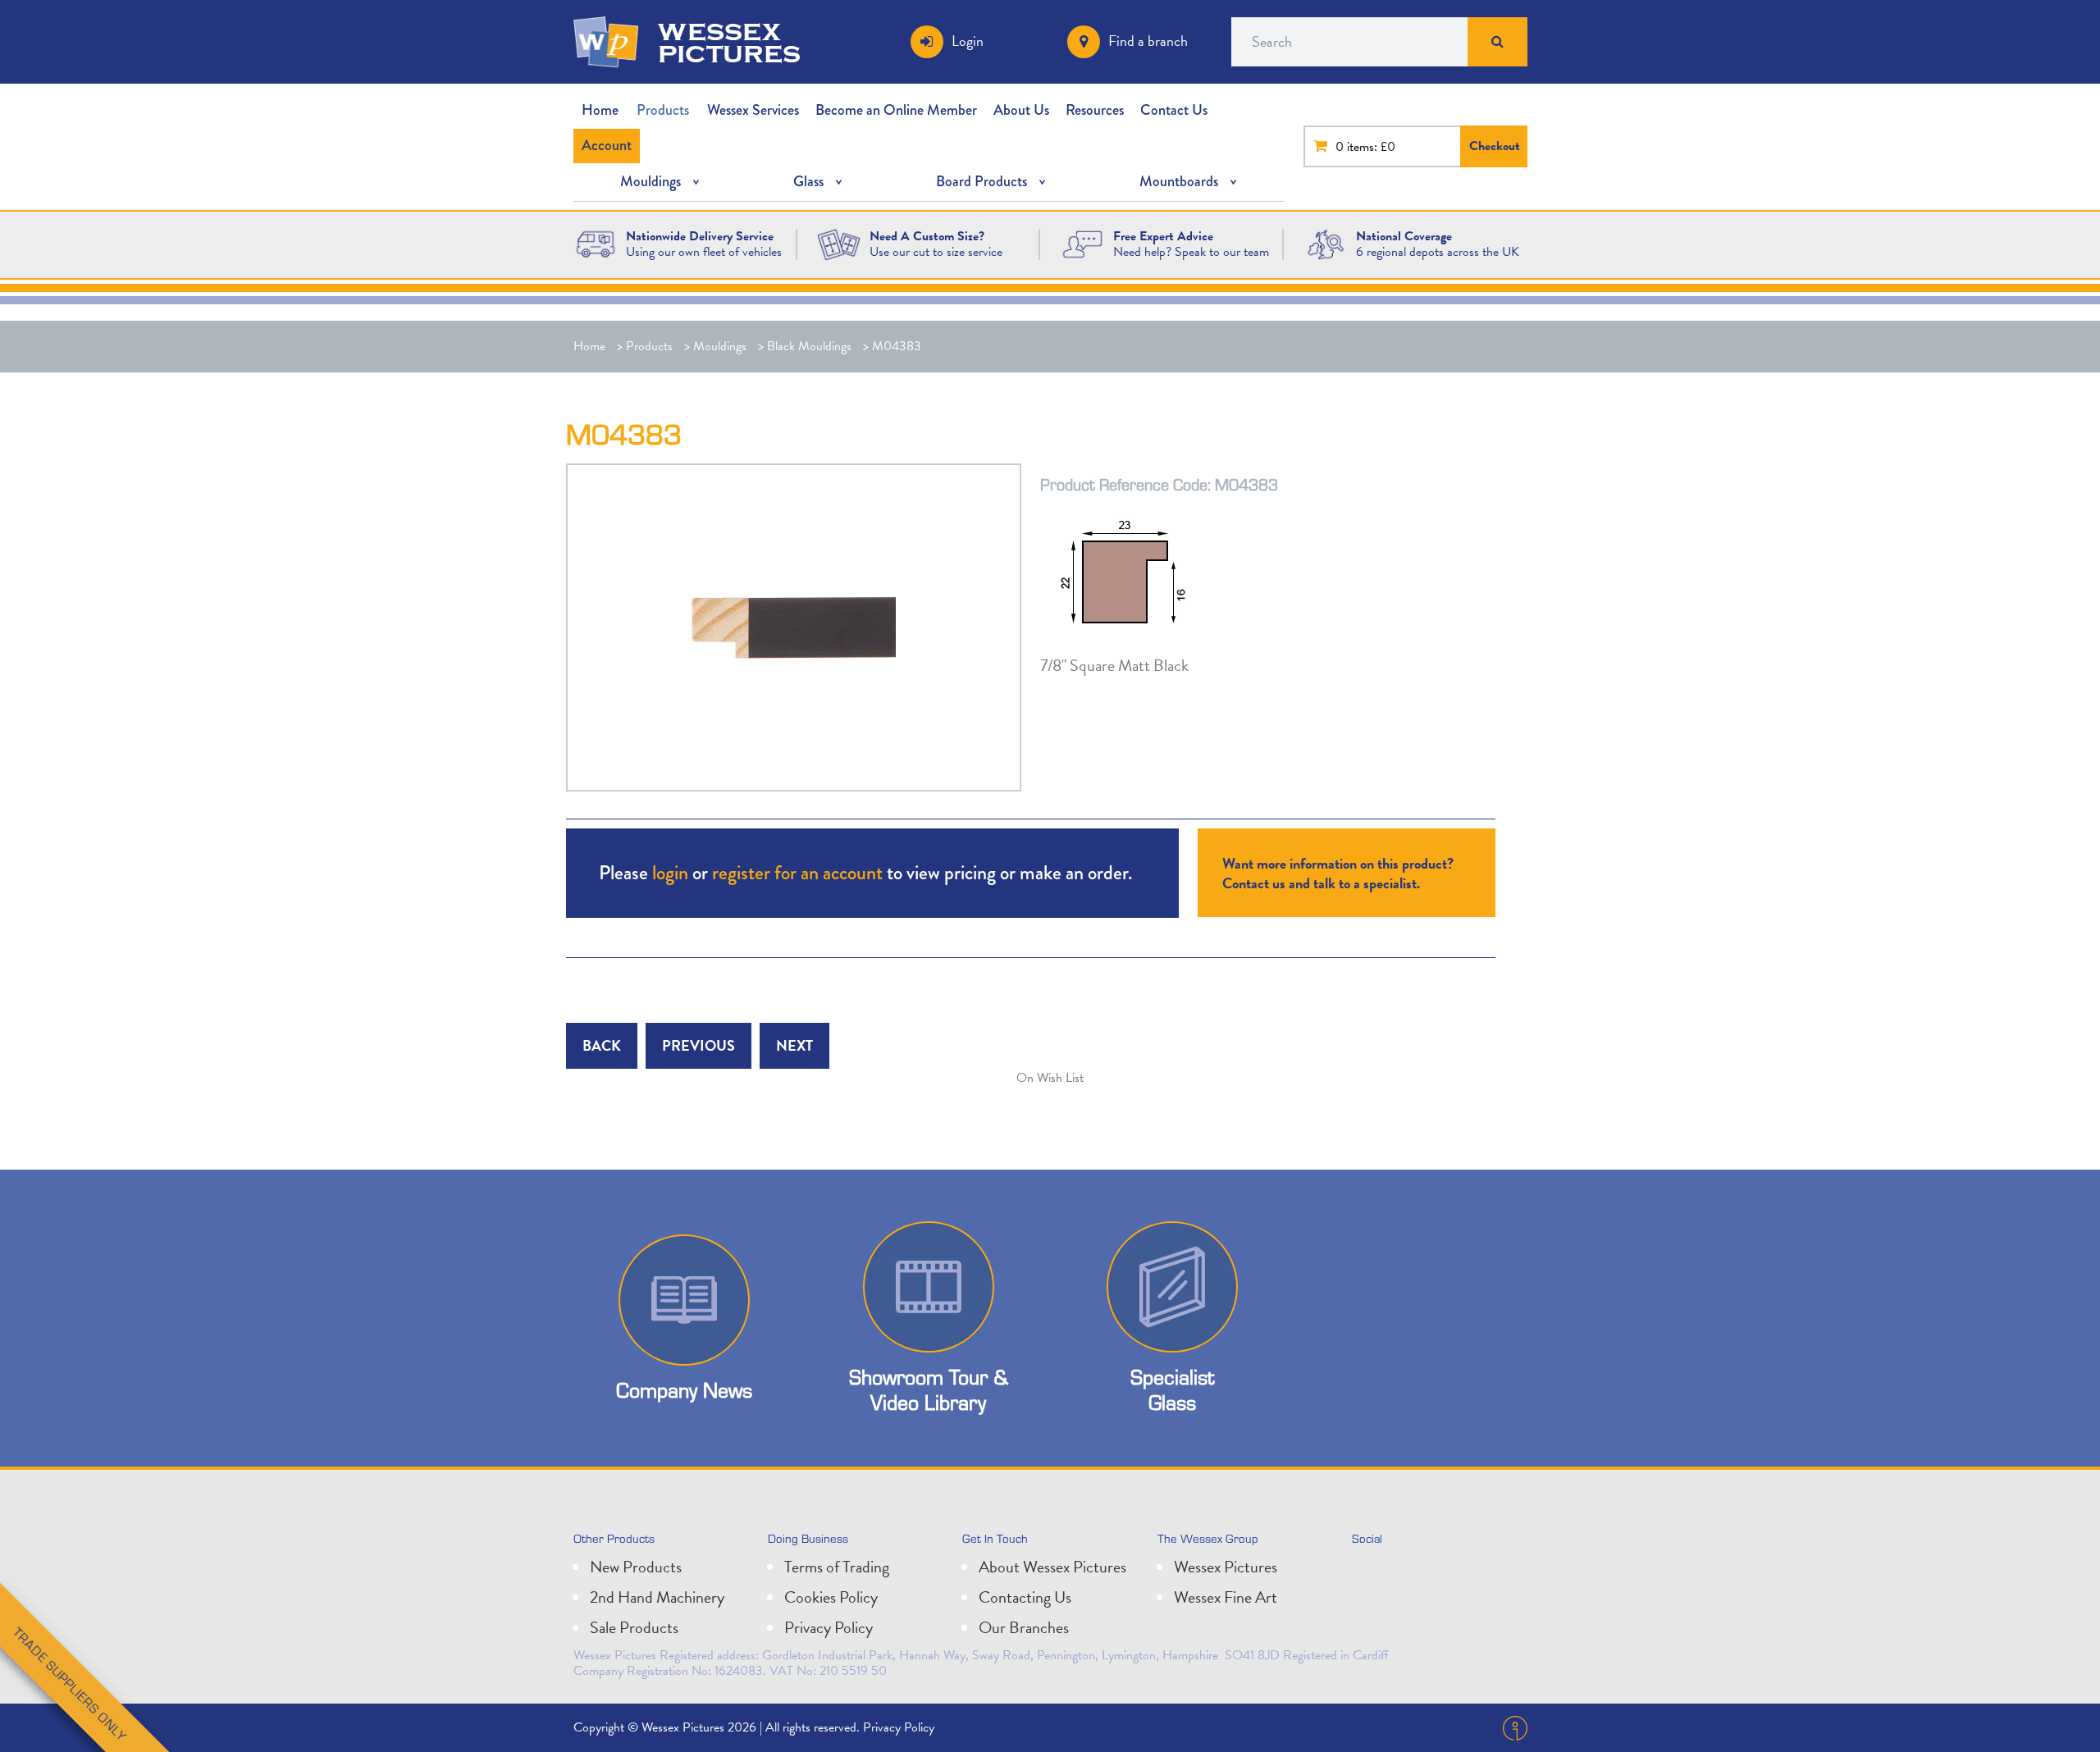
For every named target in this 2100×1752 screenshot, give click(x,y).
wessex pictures (729, 42)
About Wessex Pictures (1052, 1567)
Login (968, 41)
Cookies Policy (831, 1597)
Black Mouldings (809, 346)
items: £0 (1371, 147)
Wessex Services (753, 110)
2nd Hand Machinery (657, 1597)
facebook (1440, 1573)
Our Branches (1024, 1627)
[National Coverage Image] (1326, 243)
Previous (698, 1045)
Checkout (1495, 146)
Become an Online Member (896, 110)
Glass (808, 181)
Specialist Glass (1172, 1389)
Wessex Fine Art (1226, 1597)
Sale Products (634, 1627)
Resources (1095, 110)
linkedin (1404, 1573)
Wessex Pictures (1226, 1567)
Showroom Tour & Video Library (929, 1389)
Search (1497, 42)
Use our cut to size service (936, 252)
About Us (1021, 110)
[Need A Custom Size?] (839, 243)
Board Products (982, 181)
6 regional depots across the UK (1438, 252)
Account (607, 145)
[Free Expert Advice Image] (1082, 243)
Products (663, 110)
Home (600, 110)
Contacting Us (1025, 1597)
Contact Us (1174, 110)
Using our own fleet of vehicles (704, 252)
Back (602, 1045)
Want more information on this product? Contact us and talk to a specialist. (1338, 873)
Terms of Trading (837, 1567)
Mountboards (1179, 181)
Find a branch (1148, 41)
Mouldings (651, 181)
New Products (636, 1567)
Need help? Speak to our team (1191, 252)
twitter (1368, 1573)
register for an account (797, 872)
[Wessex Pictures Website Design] (596, 243)
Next (794, 1045)
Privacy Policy (829, 1627)
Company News (684, 1390)
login (670, 872)
